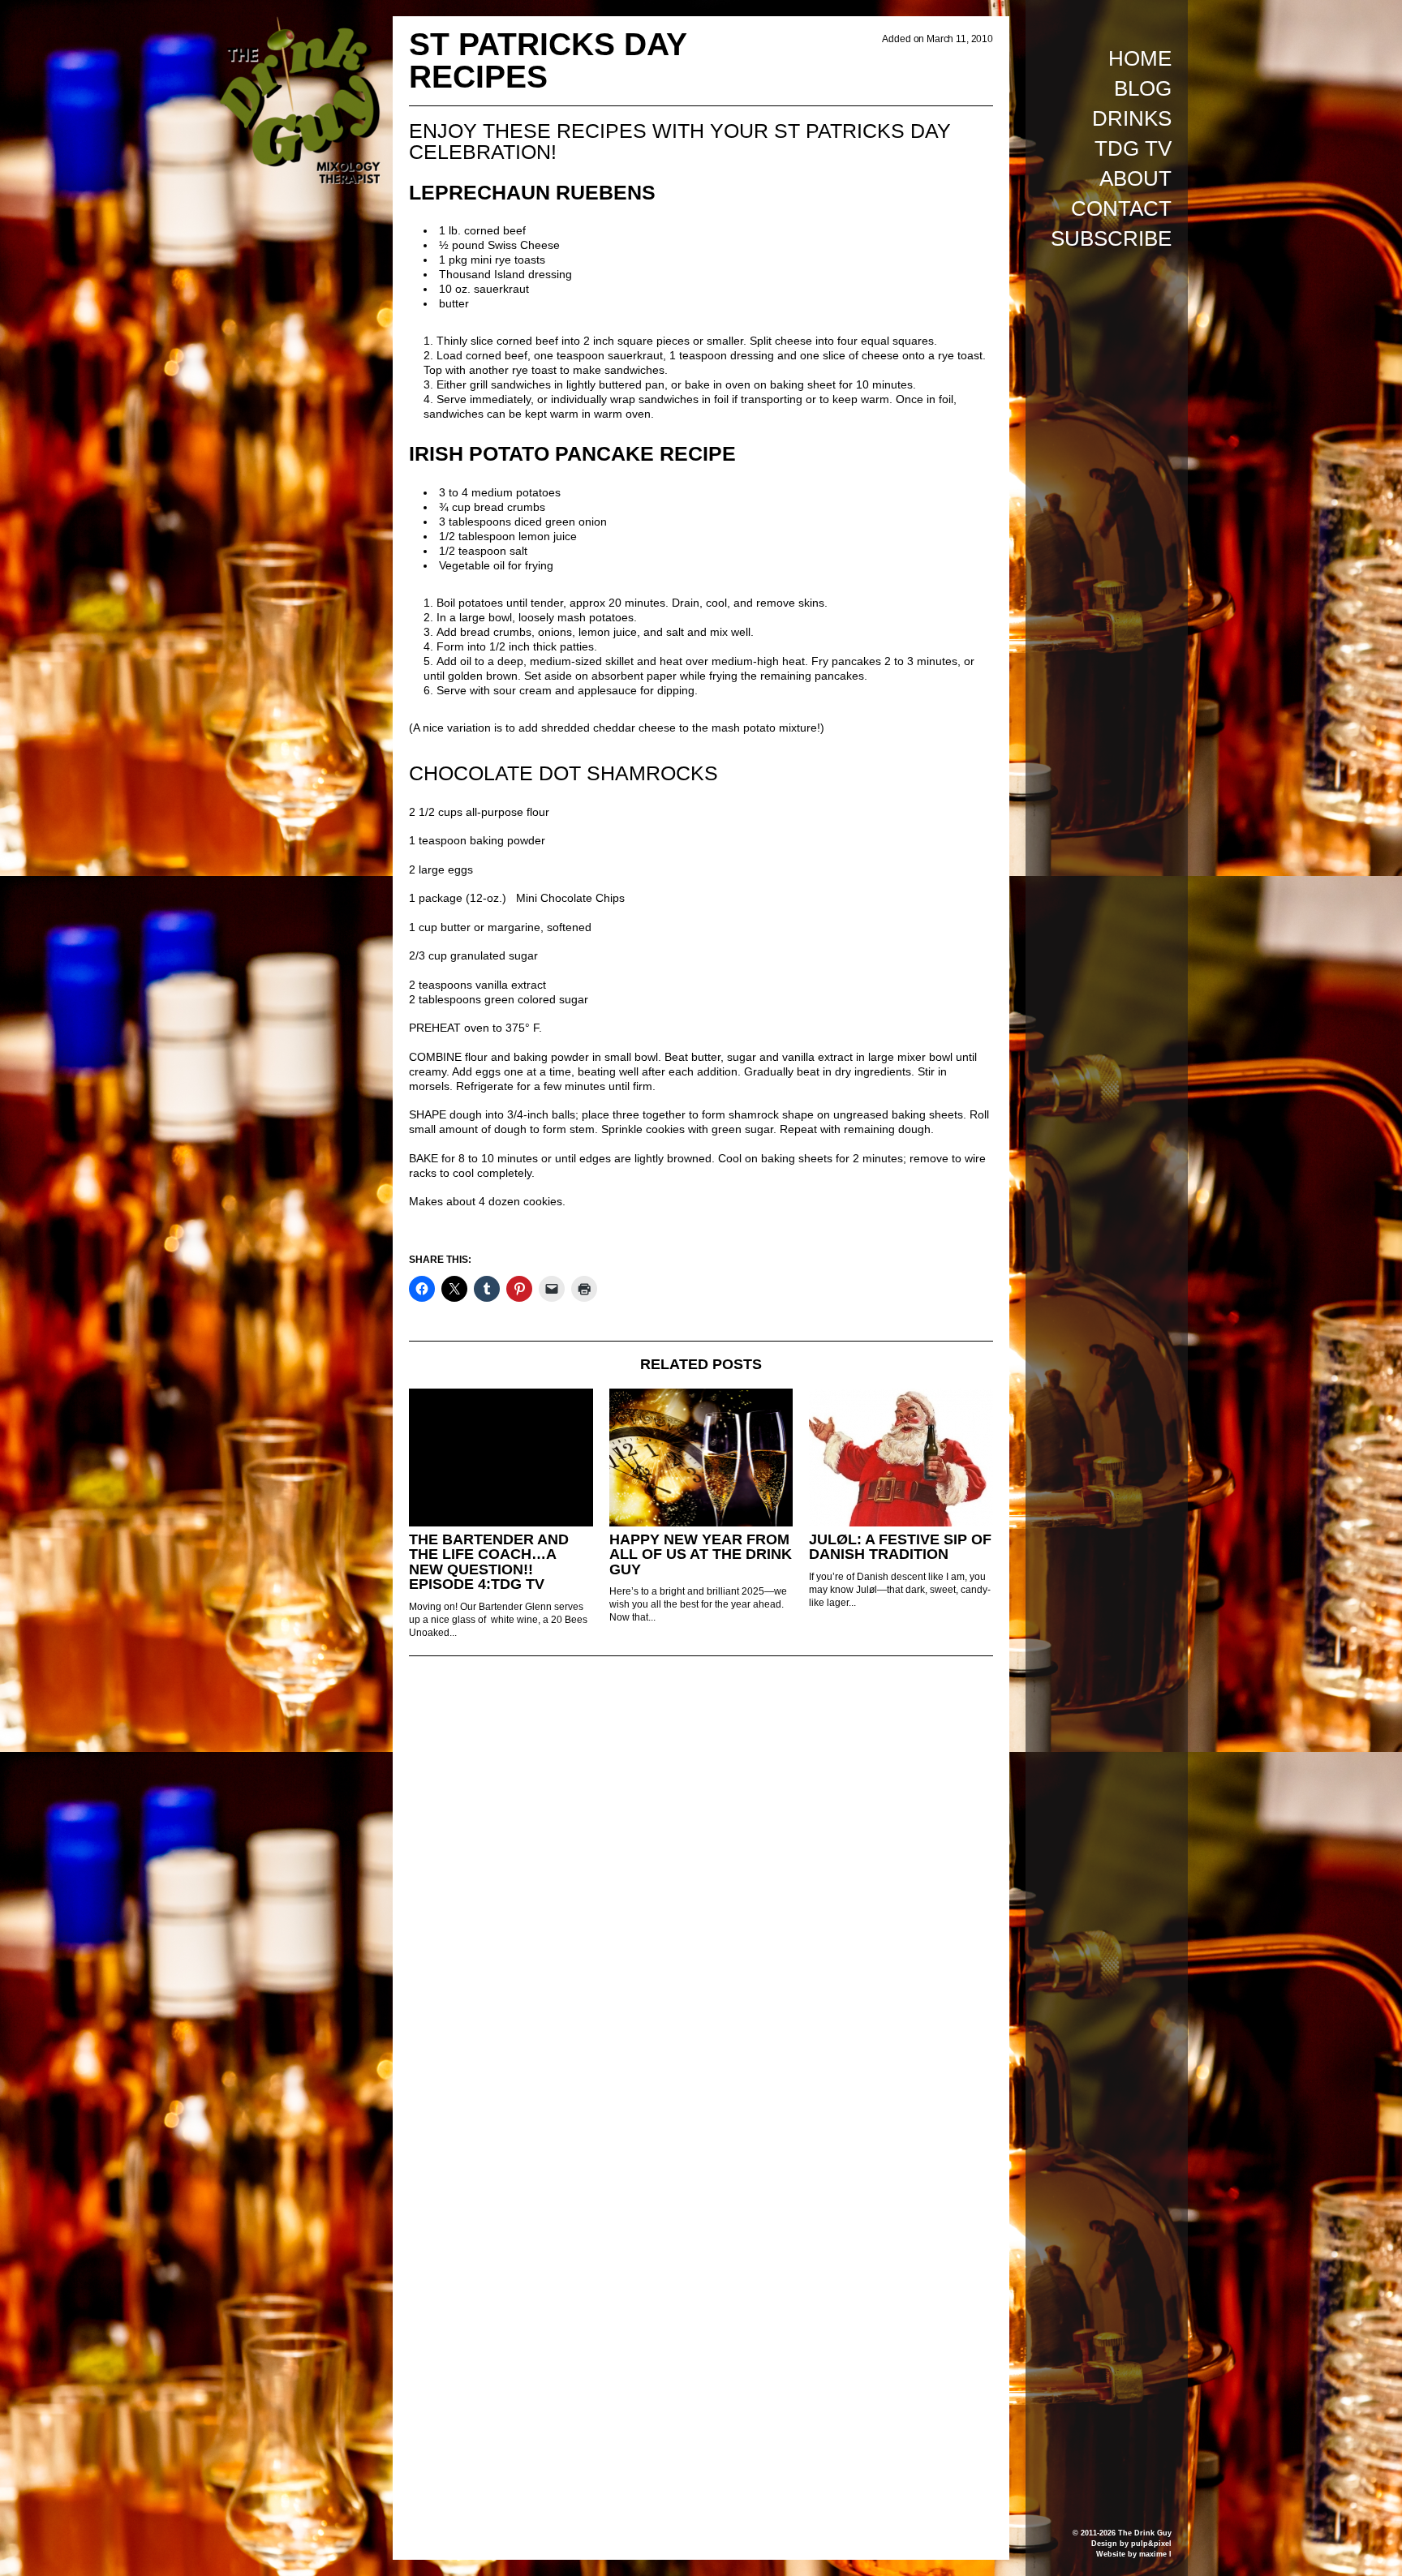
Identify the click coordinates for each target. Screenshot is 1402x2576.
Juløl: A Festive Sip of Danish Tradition (900, 1547)
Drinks (1132, 118)
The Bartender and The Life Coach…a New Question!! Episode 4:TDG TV (489, 1562)
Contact (1121, 208)
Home (1140, 58)
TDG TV (1133, 148)
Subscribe (1111, 238)
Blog (1143, 88)
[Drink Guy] (299, 24)
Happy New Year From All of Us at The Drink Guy (701, 1554)
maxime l (1155, 2554)
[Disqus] (701, 1890)
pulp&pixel (1151, 2544)
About (1135, 178)
